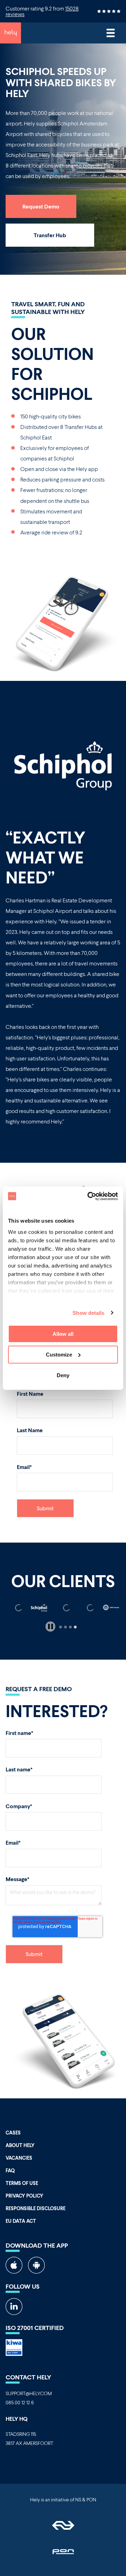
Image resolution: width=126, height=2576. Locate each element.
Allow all (63, 1334)
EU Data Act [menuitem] (21, 2221)
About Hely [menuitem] (20, 2145)
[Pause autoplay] (51, 1627)
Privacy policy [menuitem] (24, 2196)
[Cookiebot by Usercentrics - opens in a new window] (89, 1196)
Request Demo (41, 206)
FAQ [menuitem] (10, 2170)
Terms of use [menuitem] (22, 2183)
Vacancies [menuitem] (19, 2158)
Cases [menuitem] (13, 2133)
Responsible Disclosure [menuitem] (36, 2208)
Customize (59, 1355)
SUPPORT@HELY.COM (29, 2393)
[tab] (61, 1627)
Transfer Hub (50, 235)
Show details (88, 1313)
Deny (63, 1375)
